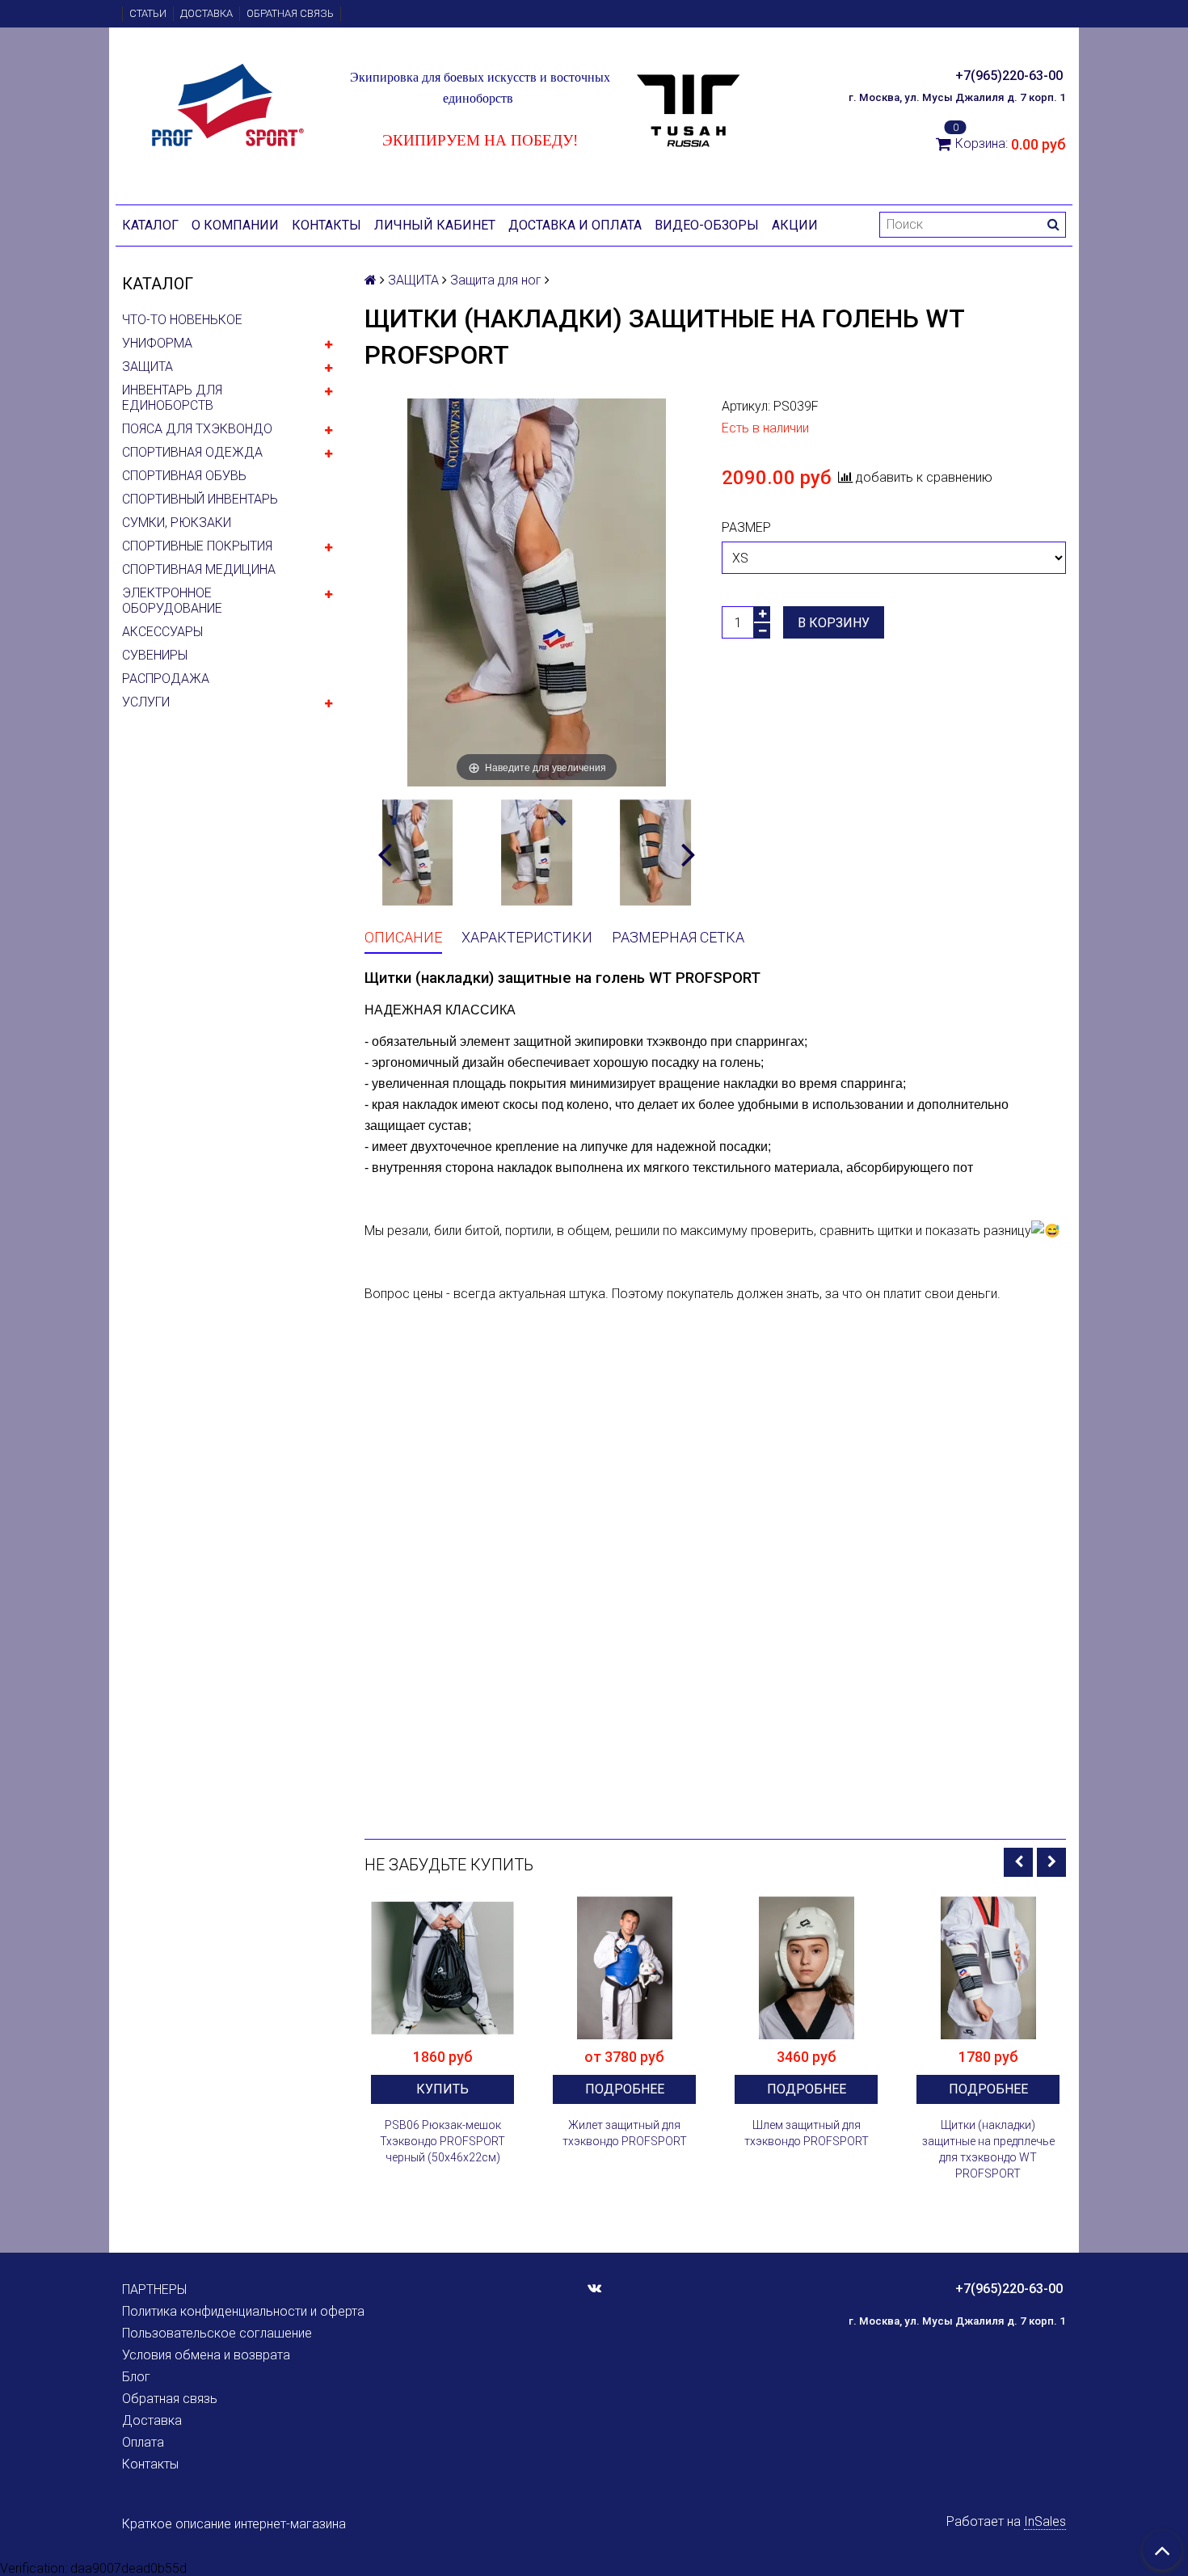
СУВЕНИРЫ (155, 655)
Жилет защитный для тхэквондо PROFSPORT (625, 2133)
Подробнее (625, 2089)
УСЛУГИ (146, 702)
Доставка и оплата (575, 225)
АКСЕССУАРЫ (162, 632)
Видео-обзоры (707, 225)
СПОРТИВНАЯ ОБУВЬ (184, 476)
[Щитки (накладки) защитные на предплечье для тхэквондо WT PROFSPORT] (988, 1968)
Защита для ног (496, 280)
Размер (746, 527)
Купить (442, 2089)
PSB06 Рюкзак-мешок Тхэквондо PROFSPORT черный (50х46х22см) (442, 2141)
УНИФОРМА (157, 343)
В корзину (834, 623)
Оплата (143, 2442)
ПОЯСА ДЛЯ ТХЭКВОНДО (197, 429)
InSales (1045, 2521)
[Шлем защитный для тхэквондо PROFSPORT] (806, 1968)
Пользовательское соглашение (217, 2333)
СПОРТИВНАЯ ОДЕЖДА (192, 452)
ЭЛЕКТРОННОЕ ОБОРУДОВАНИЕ (172, 601)
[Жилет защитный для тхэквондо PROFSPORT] (624, 1968)
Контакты (326, 225)
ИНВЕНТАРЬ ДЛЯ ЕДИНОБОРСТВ (172, 398)
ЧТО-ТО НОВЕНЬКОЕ (182, 320)
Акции (795, 225)
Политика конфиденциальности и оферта (243, 2311)
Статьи (148, 13)
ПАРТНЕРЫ (154, 2289)
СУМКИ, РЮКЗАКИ (177, 523)
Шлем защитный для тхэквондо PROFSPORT (807, 2133)
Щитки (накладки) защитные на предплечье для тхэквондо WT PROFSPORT (988, 2149)
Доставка (206, 13)
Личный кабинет (435, 225)
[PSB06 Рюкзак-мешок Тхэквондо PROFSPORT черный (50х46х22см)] (442, 1968)
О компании (235, 225)
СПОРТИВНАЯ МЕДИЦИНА (199, 569)
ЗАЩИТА (147, 367)
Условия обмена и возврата (206, 2355)
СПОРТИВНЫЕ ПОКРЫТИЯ (197, 546)
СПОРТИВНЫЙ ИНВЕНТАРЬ (200, 499)
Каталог (150, 225)
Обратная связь (290, 13)
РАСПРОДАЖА (166, 679)
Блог (136, 2377)
